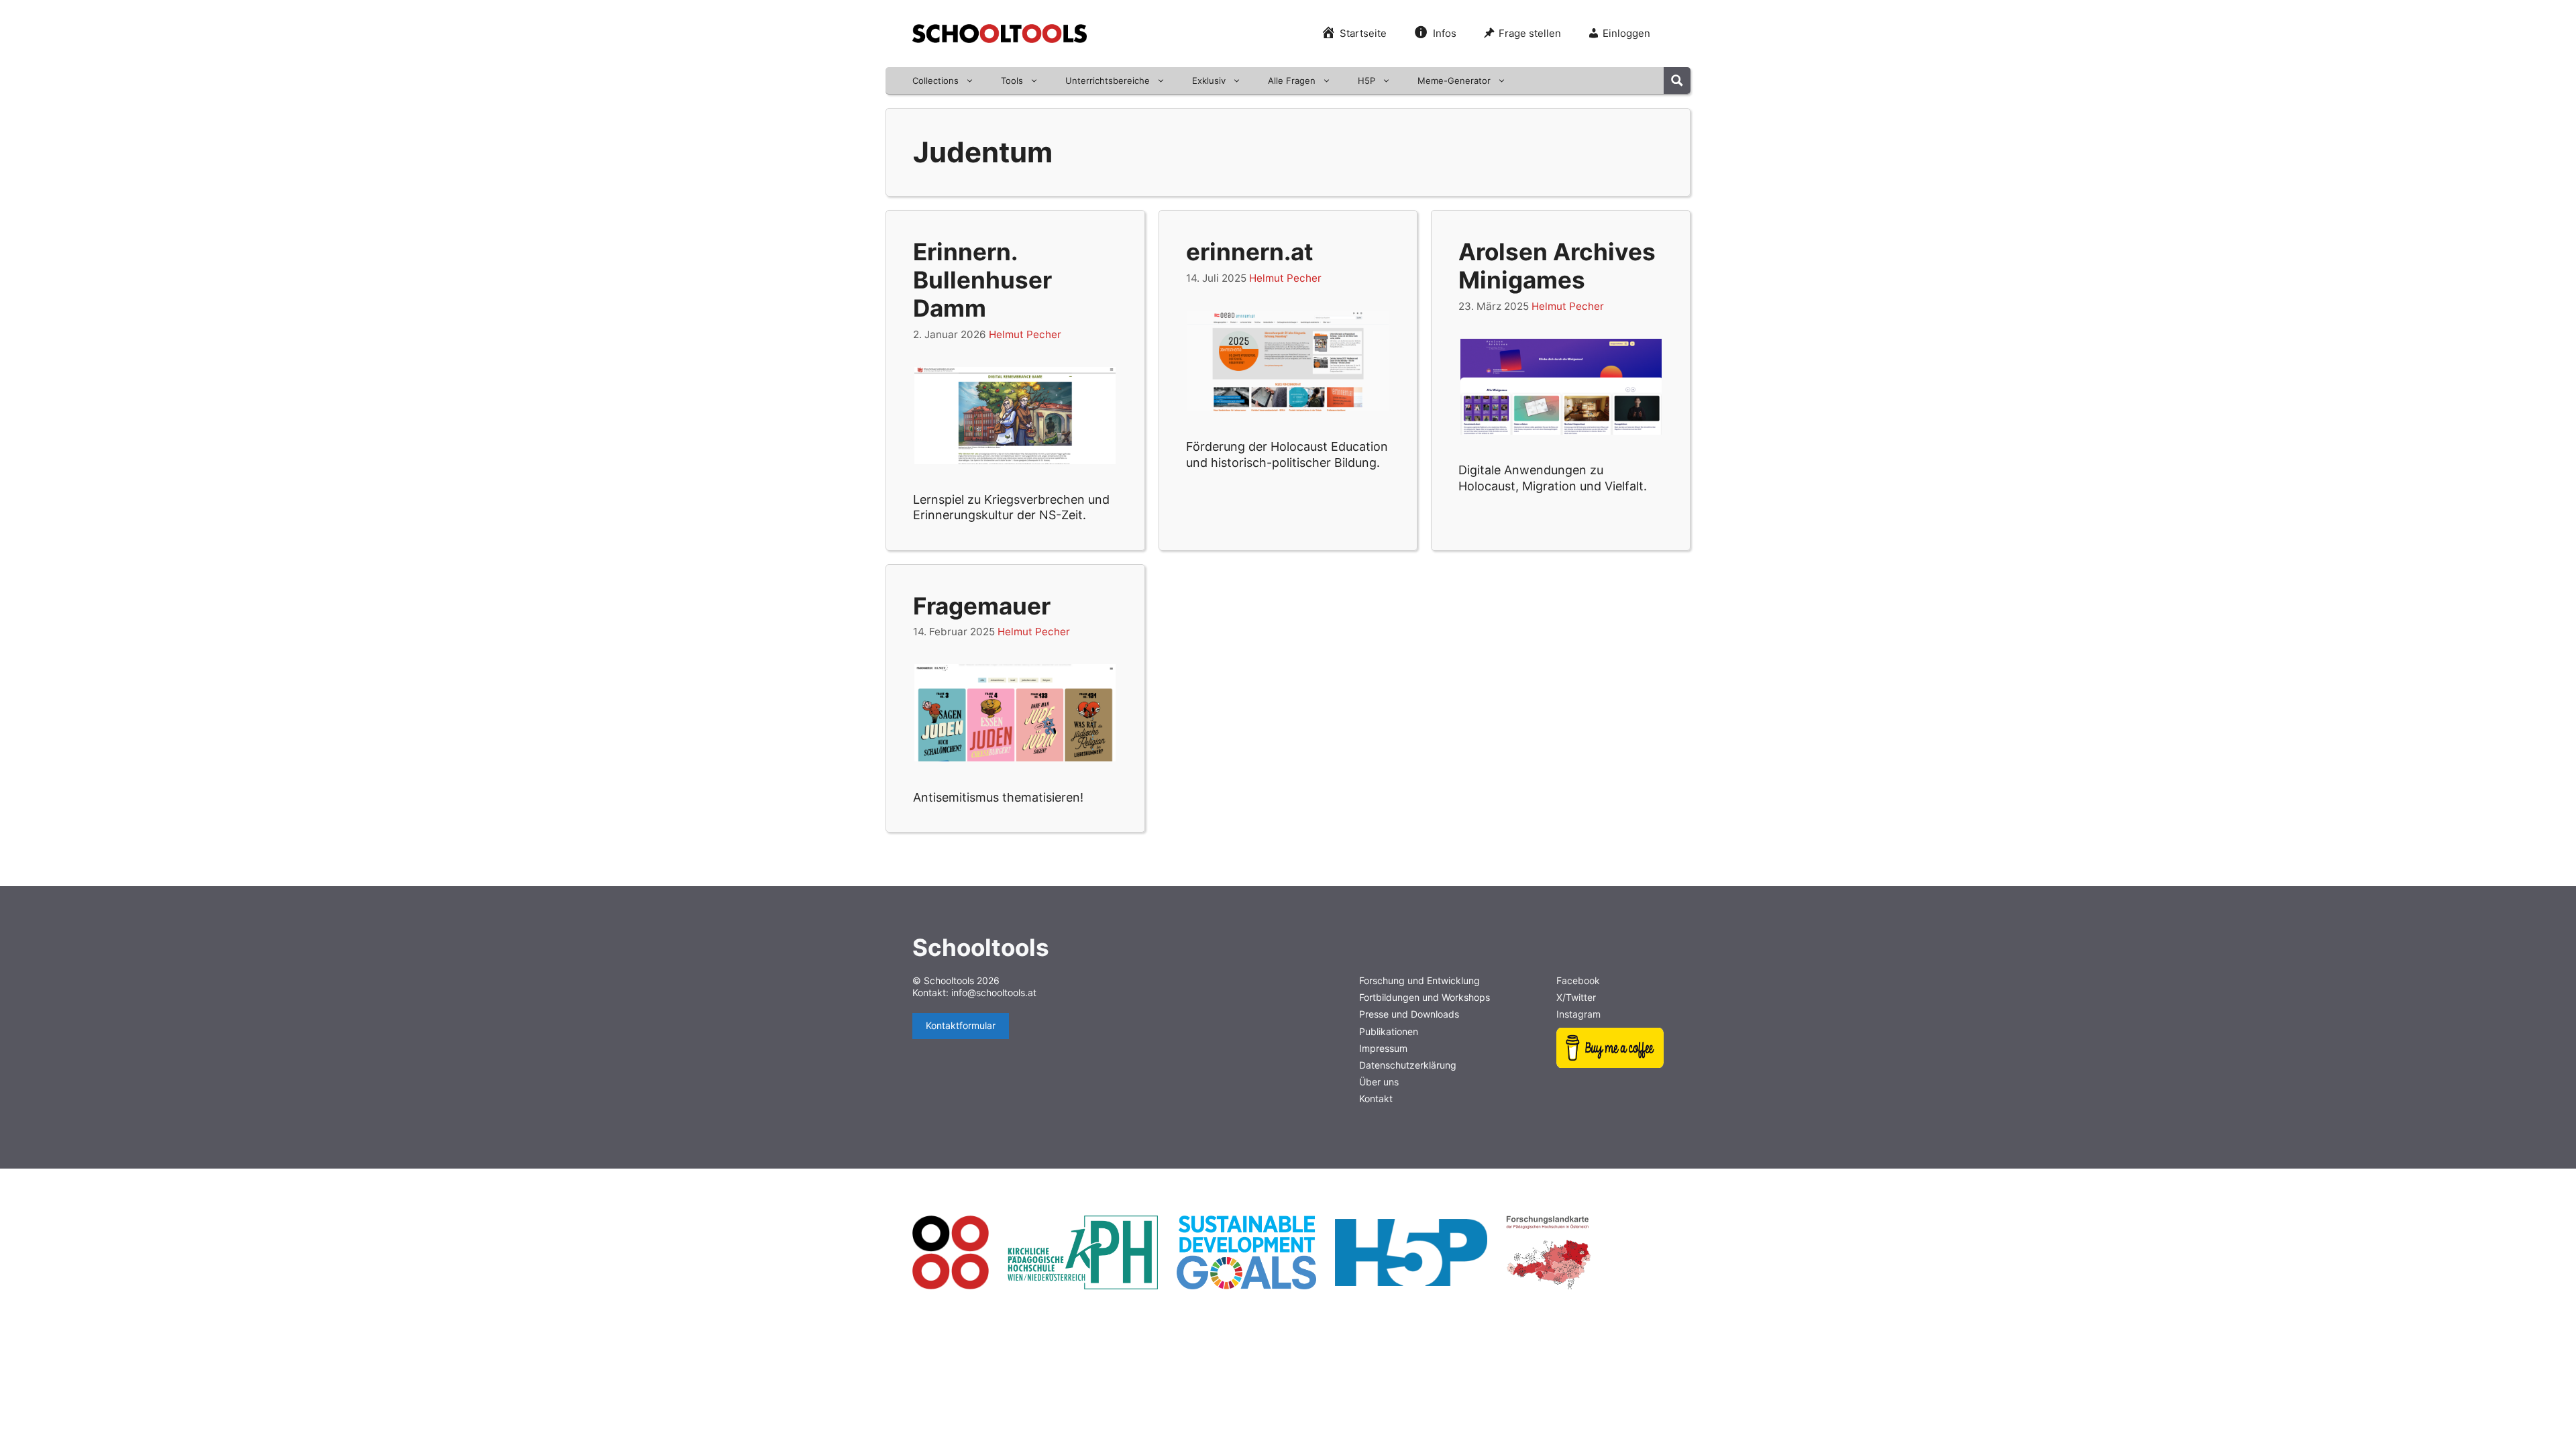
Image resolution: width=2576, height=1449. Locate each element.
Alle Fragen (1292, 80)
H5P (1366, 80)
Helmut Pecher (1025, 334)
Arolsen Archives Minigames (1557, 266)
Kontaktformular (961, 1025)
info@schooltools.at (994, 992)
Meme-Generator (1454, 80)
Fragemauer (982, 606)
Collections (935, 80)
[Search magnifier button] (1677, 80)
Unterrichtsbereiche (1108, 80)
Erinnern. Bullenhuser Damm (982, 280)
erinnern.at (1250, 252)
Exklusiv (1209, 80)
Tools (1012, 80)
